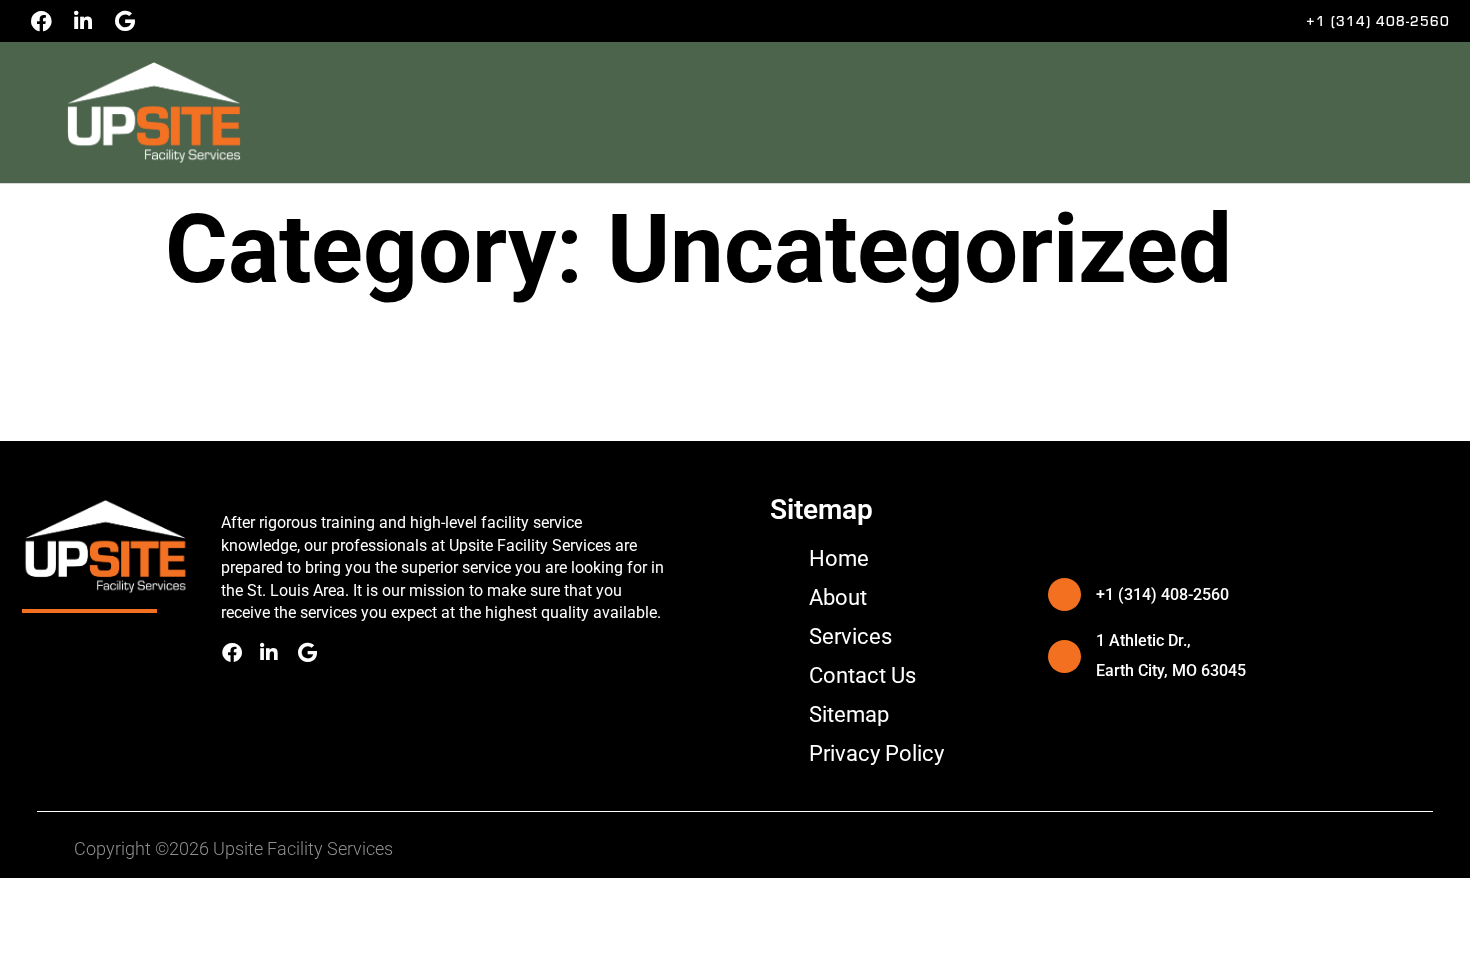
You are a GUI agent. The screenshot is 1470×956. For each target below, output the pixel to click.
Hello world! (217, 361)
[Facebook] (41, 21)
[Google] (125, 21)
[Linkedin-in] (83, 21)
